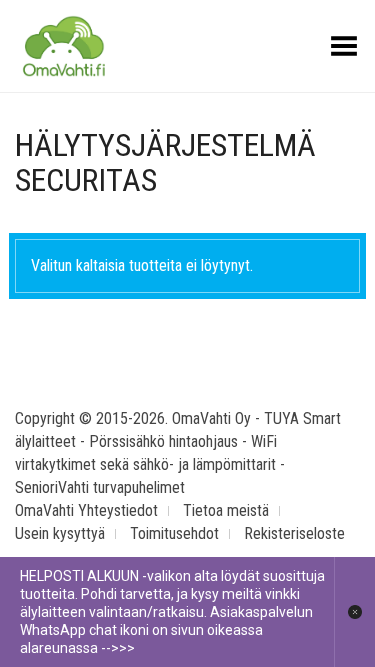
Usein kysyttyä (60, 533)
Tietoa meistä (226, 510)
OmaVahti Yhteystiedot (86, 510)
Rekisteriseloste (294, 533)
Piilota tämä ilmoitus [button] (354, 612)
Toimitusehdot (174, 533)
